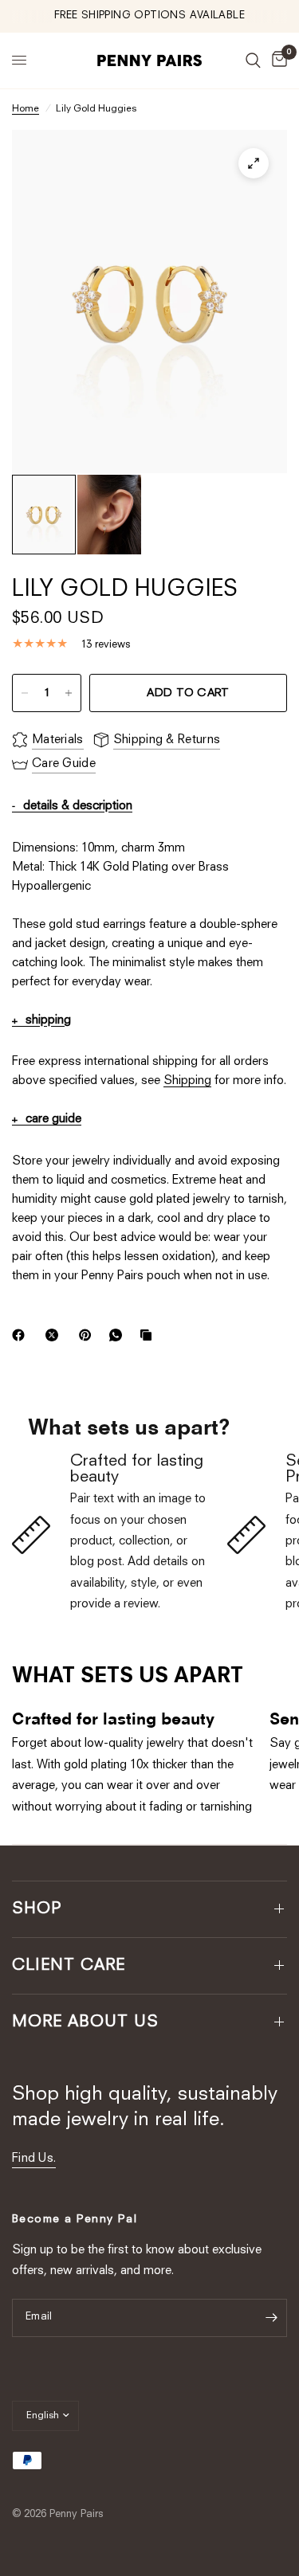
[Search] (253, 61)
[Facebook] (22, 1335)
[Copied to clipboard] (149, 1335)
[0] (277, 61)
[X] (55, 1335)
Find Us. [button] (34, 2159)
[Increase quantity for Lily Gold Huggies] (69, 693)
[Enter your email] (271, 2318)
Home (26, 109)
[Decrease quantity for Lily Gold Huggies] (25, 693)
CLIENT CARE (69, 1966)
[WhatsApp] (119, 1335)
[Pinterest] (89, 1335)
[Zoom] (254, 163)
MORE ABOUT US (85, 2022)
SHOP (37, 1909)
